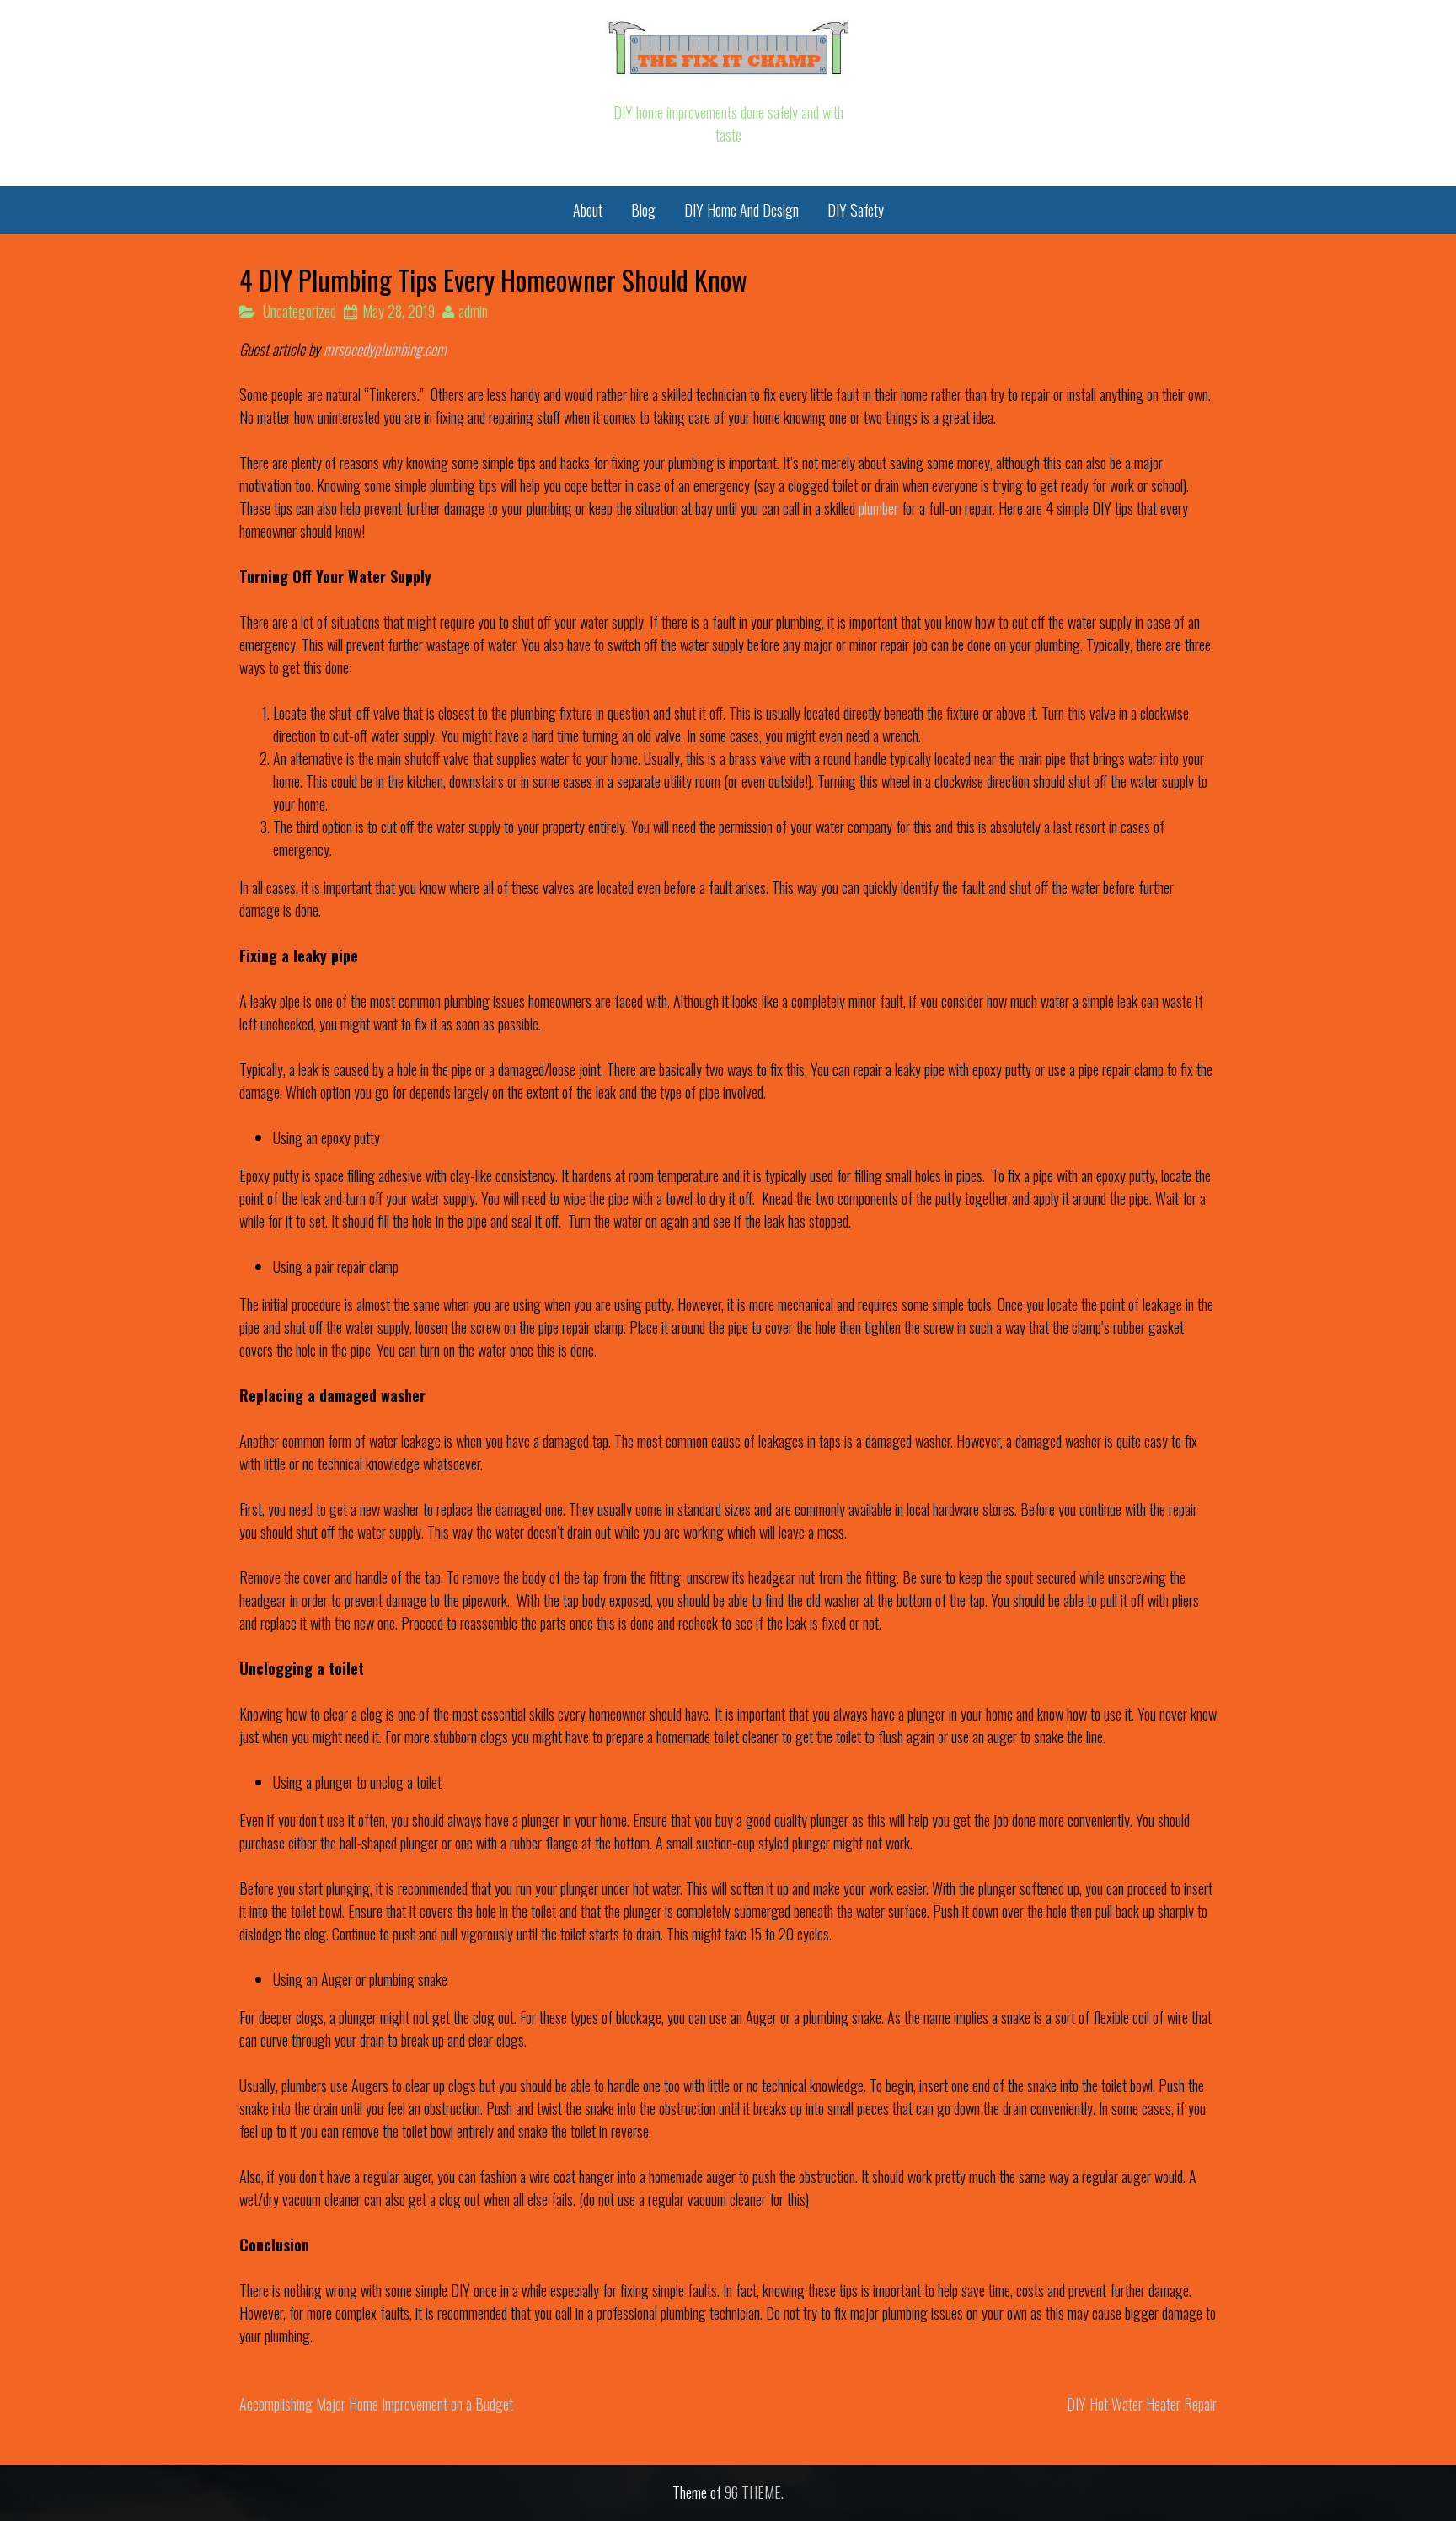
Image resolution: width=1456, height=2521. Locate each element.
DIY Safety (856, 210)
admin (473, 311)
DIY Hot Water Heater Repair (1142, 2404)
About (588, 210)
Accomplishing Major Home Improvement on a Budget (376, 2404)
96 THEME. (754, 2492)
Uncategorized (300, 311)
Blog (643, 210)
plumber (877, 508)
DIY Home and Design (741, 210)
